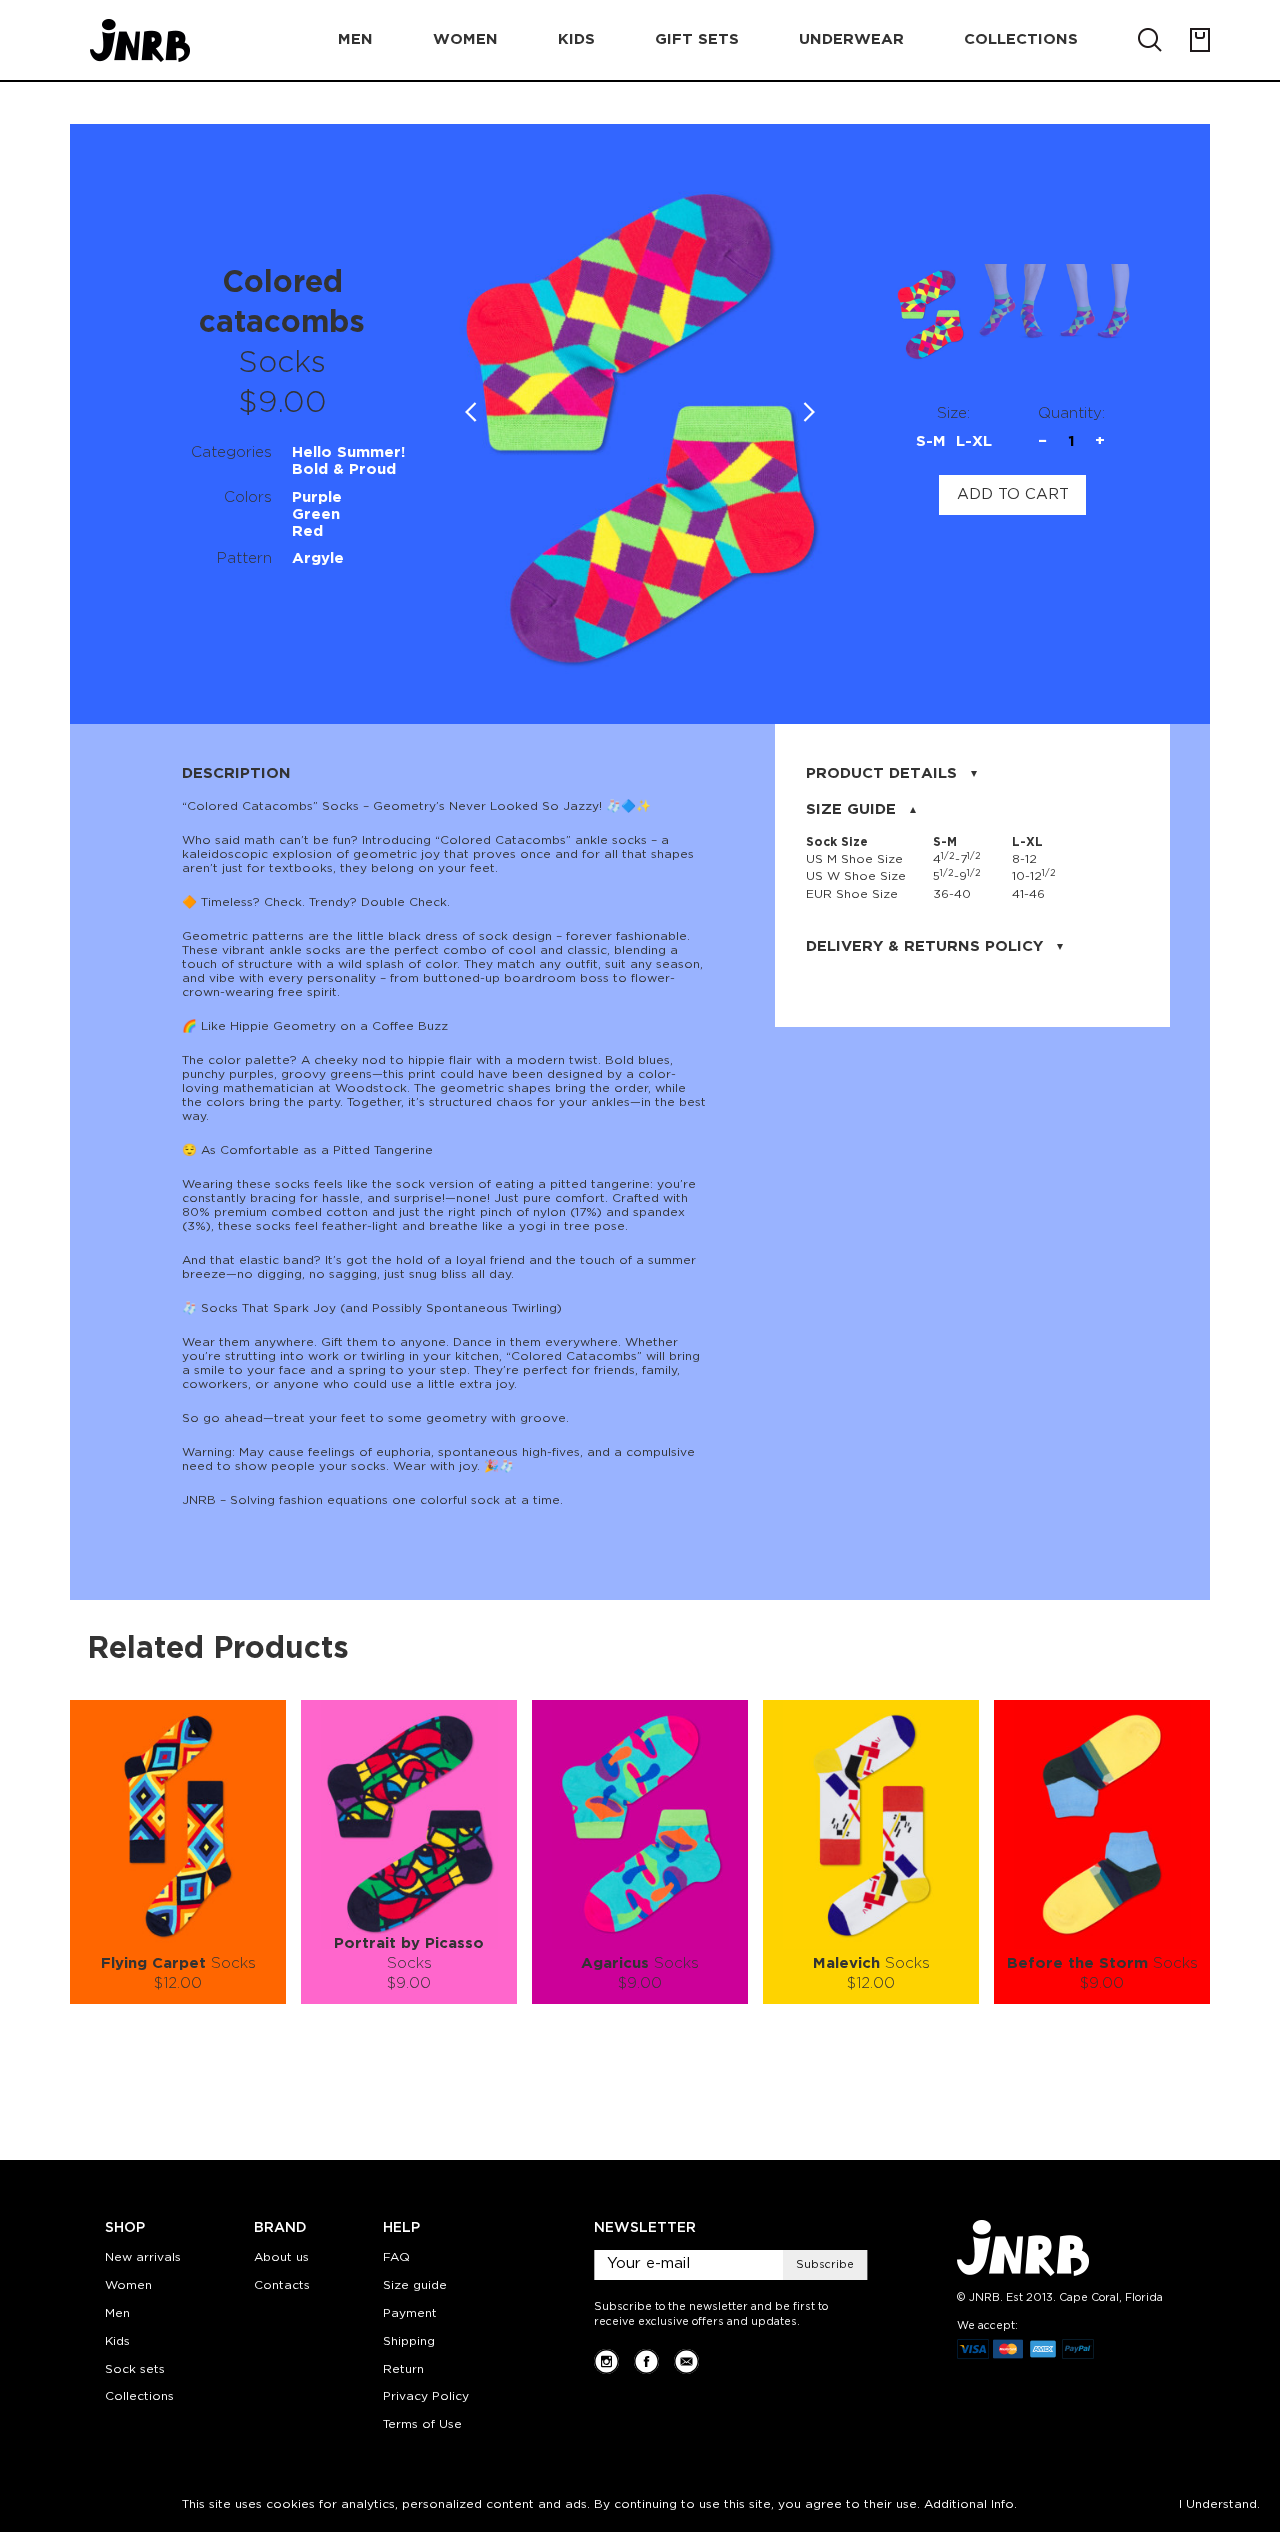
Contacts (282, 2285)
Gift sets (697, 39)
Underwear (851, 39)
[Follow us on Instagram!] (606, 2361)
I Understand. (1219, 2504)
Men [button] (355, 39)
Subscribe (825, 2265)
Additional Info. (970, 2504)
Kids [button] (576, 39)
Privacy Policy (426, 2396)
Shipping (409, 2341)
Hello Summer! (348, 452)
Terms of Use (422, 2424)
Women (128, 2285)
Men (117, 2313)
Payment (410, 2313)
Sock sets (135, 2369)
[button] (809, 412)
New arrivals (143, 2257)
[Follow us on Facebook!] (646, 2361)
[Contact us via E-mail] (686, 2361)
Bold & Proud (344, 469)
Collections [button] (1021, 39)
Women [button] (465, 39)
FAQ (396, 2257)
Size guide (415, 2285)
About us (281, 2257)
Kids (117, 2341)
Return (403, 2369)
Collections (139, 2396)
